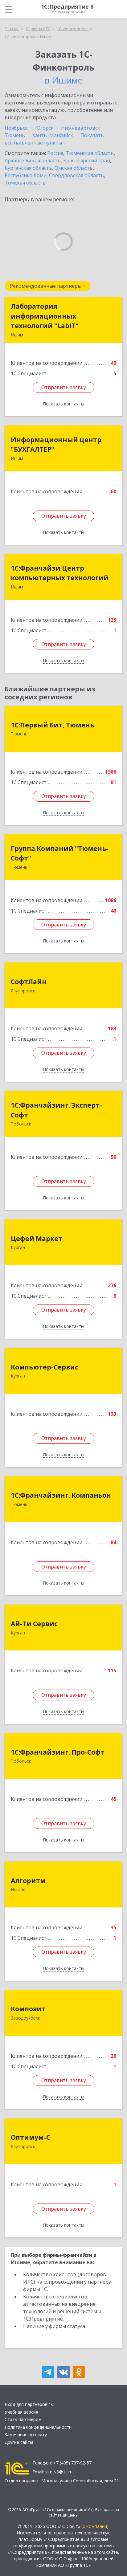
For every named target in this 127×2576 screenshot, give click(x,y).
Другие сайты (19, 2442)
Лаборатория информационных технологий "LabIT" (45, 316)
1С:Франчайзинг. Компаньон (61, 1495)
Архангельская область (33, 161)
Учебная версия (21, 2412)
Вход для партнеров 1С (29, 2404)
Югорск (44, 128)
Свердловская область (76, 175)
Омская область (74, 168)
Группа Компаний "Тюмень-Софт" (60, 853)
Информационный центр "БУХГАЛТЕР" (56, 445)
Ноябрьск (16, 128)
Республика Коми (26, 175)
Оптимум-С (31, 2137)
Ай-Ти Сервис (34, 1624)
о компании (95, 2526)
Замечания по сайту (26, 2434)
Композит (28, 2009)
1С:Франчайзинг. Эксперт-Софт (56, 1110)
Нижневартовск (81, 128)
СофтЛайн (29, 982)
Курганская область (28, 168)
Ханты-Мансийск (53, 135)
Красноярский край (87, 161)
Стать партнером (23, 2419)
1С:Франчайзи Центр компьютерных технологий (60, 573)
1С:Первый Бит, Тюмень (52, 725)
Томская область (25, 183)
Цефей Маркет (37, 1239)
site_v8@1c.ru (59, 2472)
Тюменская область (90, 153)
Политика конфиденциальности (38, 2427)
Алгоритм (28, 1881)
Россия (55, 153)
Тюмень (15, 135)
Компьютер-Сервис (45, 1367)
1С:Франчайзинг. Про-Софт (58, 1752)
